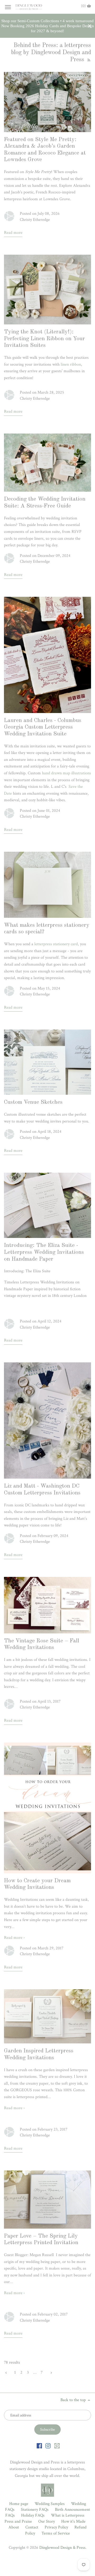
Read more (13, 233)
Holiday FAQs (33, 2515)
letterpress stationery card (56, 944)
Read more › (14, 1938)
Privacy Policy (56, 2527)
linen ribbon (71, 364)
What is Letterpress (68, 2515)
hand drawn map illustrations (66, 773)
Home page (19, 2504)
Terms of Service (56, 2533)
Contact (32, 2527)
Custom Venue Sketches (33, 1102)
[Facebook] (39, 2445)
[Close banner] (90, 26)
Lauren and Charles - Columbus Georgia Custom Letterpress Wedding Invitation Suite (43, 727)
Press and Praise (18, 2521)
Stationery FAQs (35, 2510)
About (14, 2527)
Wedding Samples (50, 2504)
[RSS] (88, 60)
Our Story (47, 2521)
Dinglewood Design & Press (62, 2548)
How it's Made (73, 2521)
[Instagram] (48, 2445)
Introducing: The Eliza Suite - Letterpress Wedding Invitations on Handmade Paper (44, 1252)
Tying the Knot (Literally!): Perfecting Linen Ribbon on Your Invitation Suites (44, 339)
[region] (47, 26)
